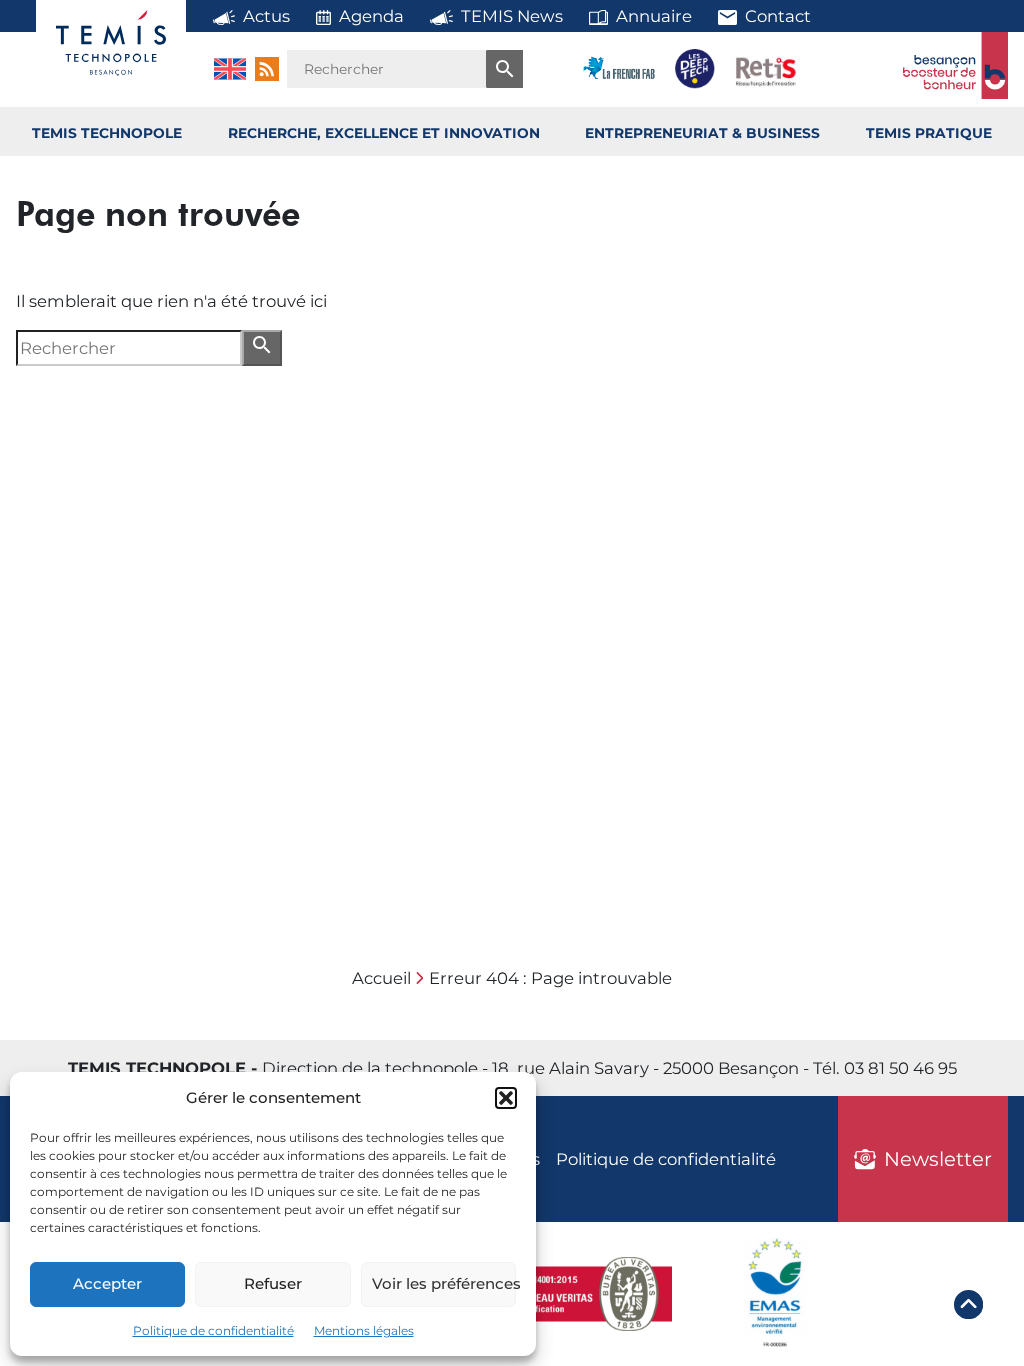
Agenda (371, 16)
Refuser (273, 1283)
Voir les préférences (444, 1283)
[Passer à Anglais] (230, 69)
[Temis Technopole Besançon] (111, 43)
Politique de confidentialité (213, 1330)
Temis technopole (107, 133)
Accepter (107, 1283)
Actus (266, 16)
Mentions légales (364, 1330)
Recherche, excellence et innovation (384, 133)
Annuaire (654, 16)
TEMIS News (512, 16)
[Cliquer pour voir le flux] (267, 69)
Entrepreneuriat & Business (702, 133)
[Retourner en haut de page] (968, 1307)
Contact (778, 16)
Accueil (381, 978)
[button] (506, 1098)
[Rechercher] (505, 69)
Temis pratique (929, 133)
